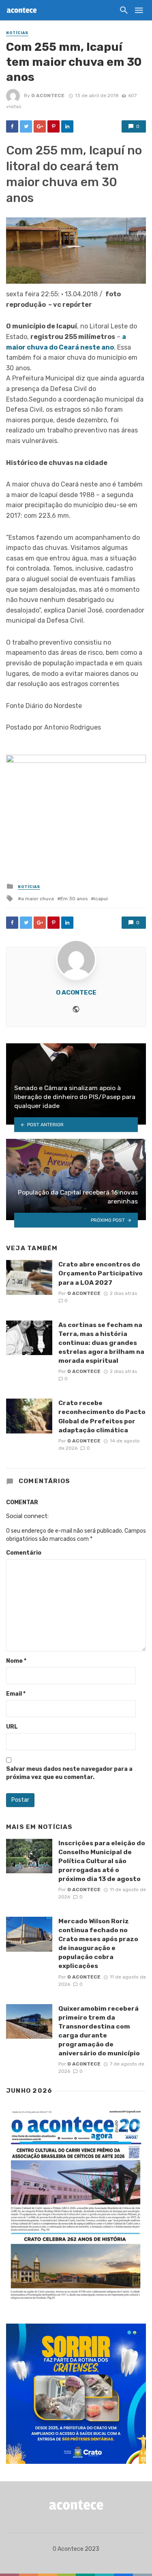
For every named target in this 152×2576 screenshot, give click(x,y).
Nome (16, 1661)
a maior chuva (37, 899)
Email (16, 1694)
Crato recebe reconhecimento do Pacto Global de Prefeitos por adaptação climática (102, 1416)
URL (12, 1727)
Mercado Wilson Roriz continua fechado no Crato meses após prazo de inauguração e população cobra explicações (98, 1943)
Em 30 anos (74, 899)
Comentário (24, 1553)
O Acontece (48, 96)
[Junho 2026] (76, 2205)
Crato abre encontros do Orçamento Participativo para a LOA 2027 (101, 1273)
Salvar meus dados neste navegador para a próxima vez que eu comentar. (69, 1773)
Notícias (17, 33)
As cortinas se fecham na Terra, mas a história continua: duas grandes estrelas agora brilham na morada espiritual (101, 1343)
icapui (101, 899)
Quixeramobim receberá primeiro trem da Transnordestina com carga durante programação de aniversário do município (99, 2031)
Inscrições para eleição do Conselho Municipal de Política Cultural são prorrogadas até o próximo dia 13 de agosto (102, 1861)
